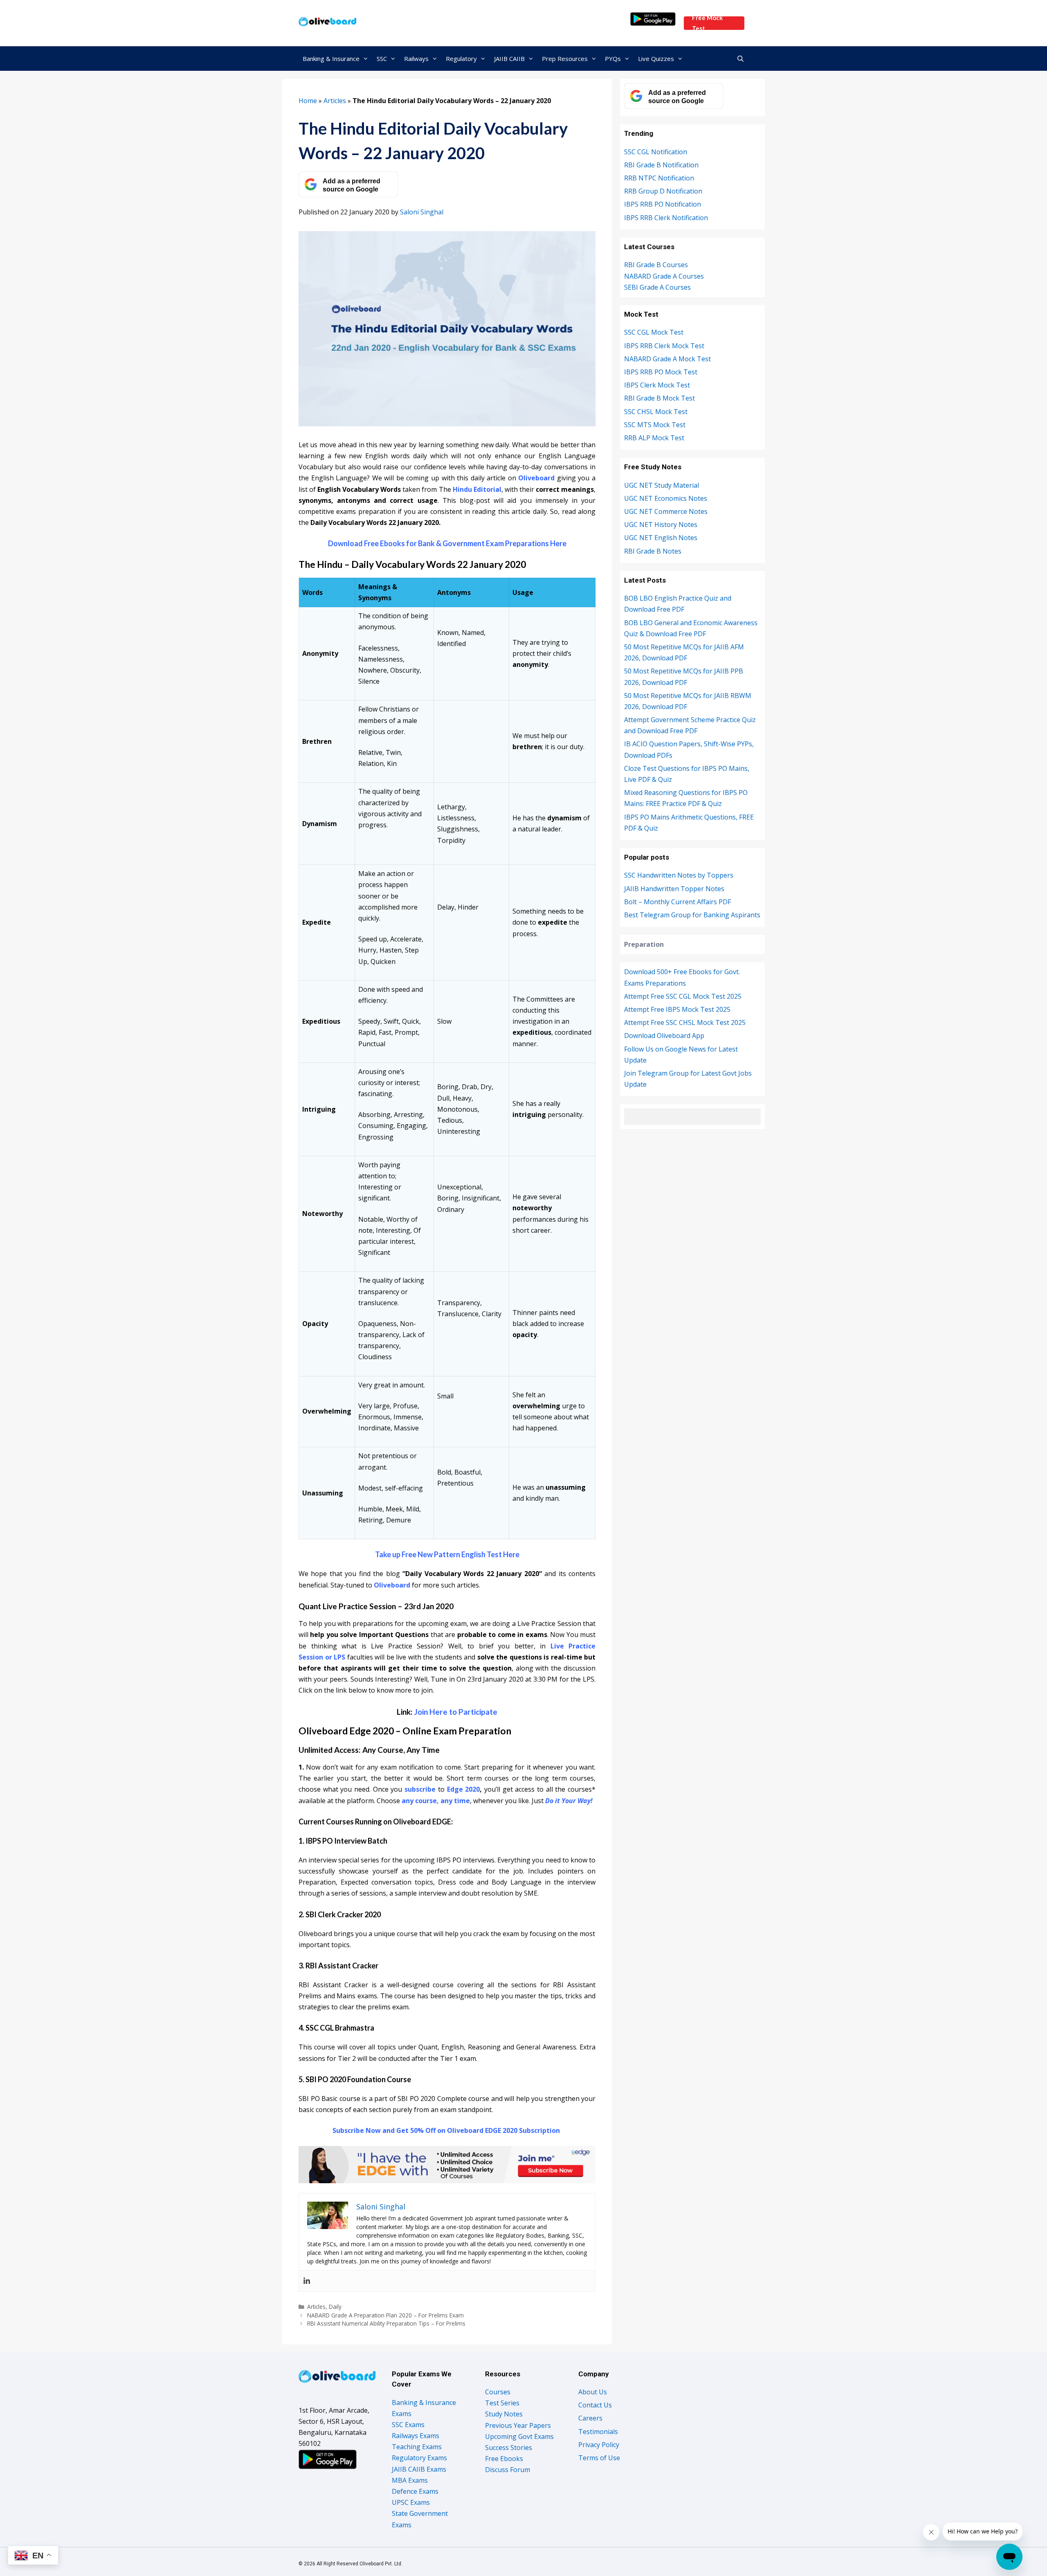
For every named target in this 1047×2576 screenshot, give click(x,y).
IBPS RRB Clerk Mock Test (664, 346)
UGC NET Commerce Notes (666, 511)
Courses (498, 2392)
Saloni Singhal (422, 212)
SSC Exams (408, 2425)
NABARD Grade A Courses (664, 276)
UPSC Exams (411, 2502)
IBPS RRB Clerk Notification (666, 218)
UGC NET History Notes (661, 525)
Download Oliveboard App (664, 1036)
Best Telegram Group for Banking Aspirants (692, 915)
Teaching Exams (417, 2447)
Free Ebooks (504, 2459)
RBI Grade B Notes (653, 551)
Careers (590, 2418)
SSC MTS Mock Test (655, 425)
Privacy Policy (599, 2445)
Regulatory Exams (419, 2458)
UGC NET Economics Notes (666, 498)
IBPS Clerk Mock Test (657, 385)
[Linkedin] (307, 2281)
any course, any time (436, 1801)
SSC (382, 59)
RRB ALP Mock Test (654, 438)
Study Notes (504, 2414)
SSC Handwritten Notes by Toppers (679, 875)
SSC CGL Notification (656, 152)
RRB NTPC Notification (659, 178)
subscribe (420, 1789)
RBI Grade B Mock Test (659, 398)
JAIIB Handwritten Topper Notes (674, 889)
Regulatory (461, 59)
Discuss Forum (508, 2470)
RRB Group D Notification (663, 191)
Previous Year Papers (518, 2425)
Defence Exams (415, 2491)
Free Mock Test (707, 23)
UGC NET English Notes (661, 538)
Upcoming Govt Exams (519, 2436)
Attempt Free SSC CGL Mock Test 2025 (683, 996)
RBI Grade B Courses (656, 265)
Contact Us (595, 2405)
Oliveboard (392, 1585)
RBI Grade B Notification (661, 165)
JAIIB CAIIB (509, 59)
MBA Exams (410, 2480)
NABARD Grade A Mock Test (667, 359)
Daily (335, 2307)
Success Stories (509, 2448)
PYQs (613, 59)
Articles (335, 101)
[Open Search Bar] (740, 59)
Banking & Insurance (331, 59)
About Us (593, 2392)
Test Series (502, 2403)
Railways (416, 59)
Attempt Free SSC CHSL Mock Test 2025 (685, 1022)
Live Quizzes (656, 59)
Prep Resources (565, 59)
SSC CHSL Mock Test (656, 412)
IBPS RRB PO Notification (663, 204)
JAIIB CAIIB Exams (419, 2469)
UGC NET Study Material (662, 485)
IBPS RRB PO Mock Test (661, 372)
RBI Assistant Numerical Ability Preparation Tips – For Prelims (386, 2323)
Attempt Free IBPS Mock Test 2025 (677, 1009)
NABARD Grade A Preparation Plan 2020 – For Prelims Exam (385, 2315)
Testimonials (598, 2432)
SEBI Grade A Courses (657, 287)
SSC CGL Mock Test (654, 332)
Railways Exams (416, 2436)
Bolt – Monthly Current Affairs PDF (677, 902)
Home (308, 101)
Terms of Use (599, 2458)
